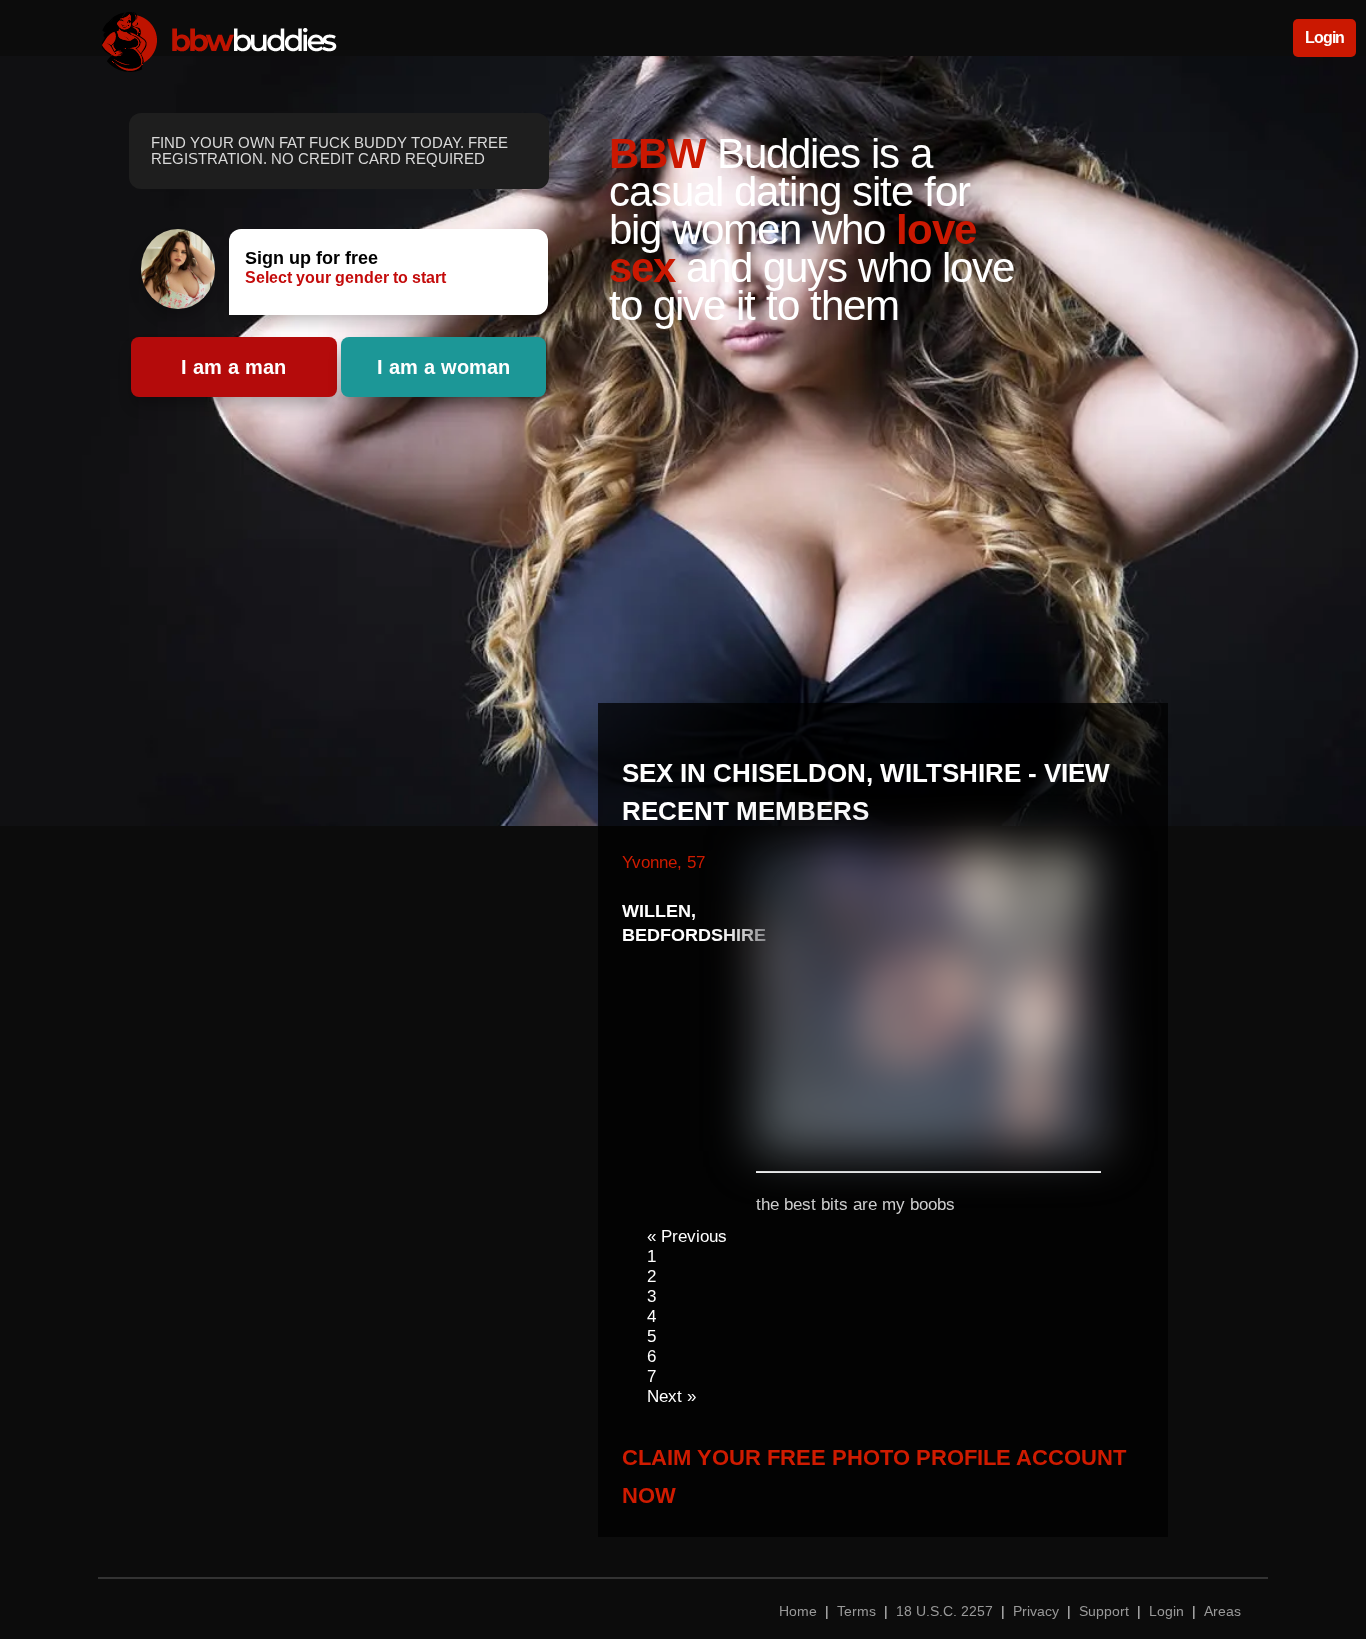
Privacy (1036, 1611)
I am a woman (443, 367)
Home (800, 1611)
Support (1104, 1611)
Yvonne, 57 (663, 862)
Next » (671, 1396)
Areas (1222, 1611)
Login (1324, 37)
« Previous (687, 1236)
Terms (856, 1611)
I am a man (233, 367)
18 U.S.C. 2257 (944, 1611)
